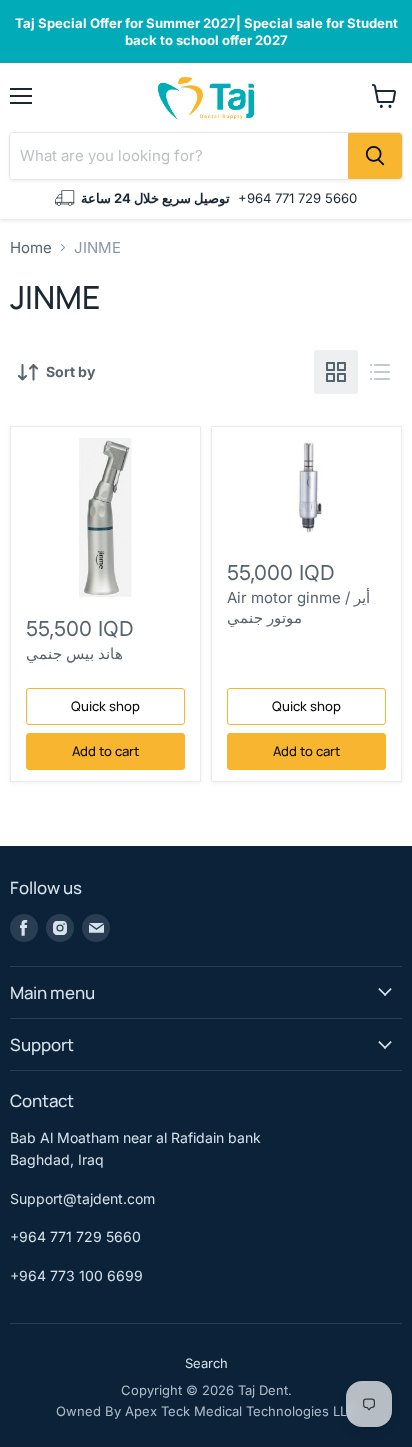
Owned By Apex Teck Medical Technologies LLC (206, 1411)
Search (206, 1363)
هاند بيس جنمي (74, 653)
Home (31, 247)
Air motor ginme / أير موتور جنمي (298, 607)
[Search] (375, 156)
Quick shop (105, 706)
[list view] (380, 372)
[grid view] (336, 372)
